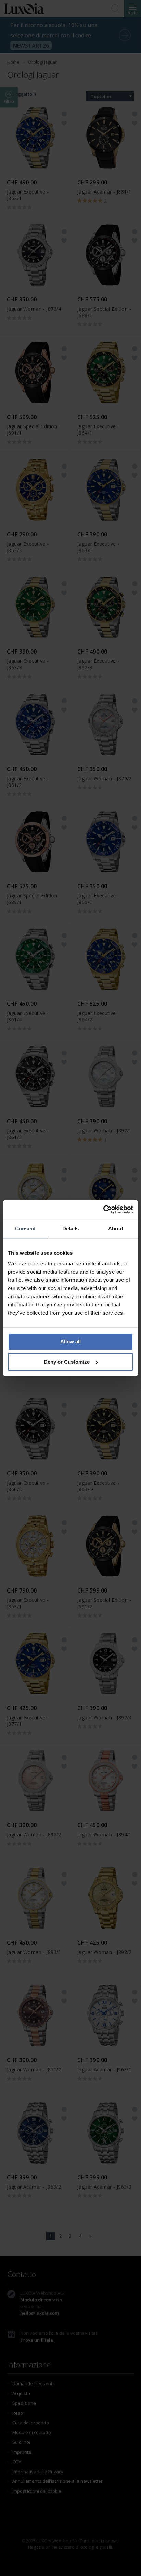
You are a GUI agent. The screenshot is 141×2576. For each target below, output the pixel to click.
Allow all (70, 1342)
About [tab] (116, 1229)
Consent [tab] (25, 1229)
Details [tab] (71, 1229)
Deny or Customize (67, 1362)
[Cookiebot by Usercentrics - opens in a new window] (103, 1210)
